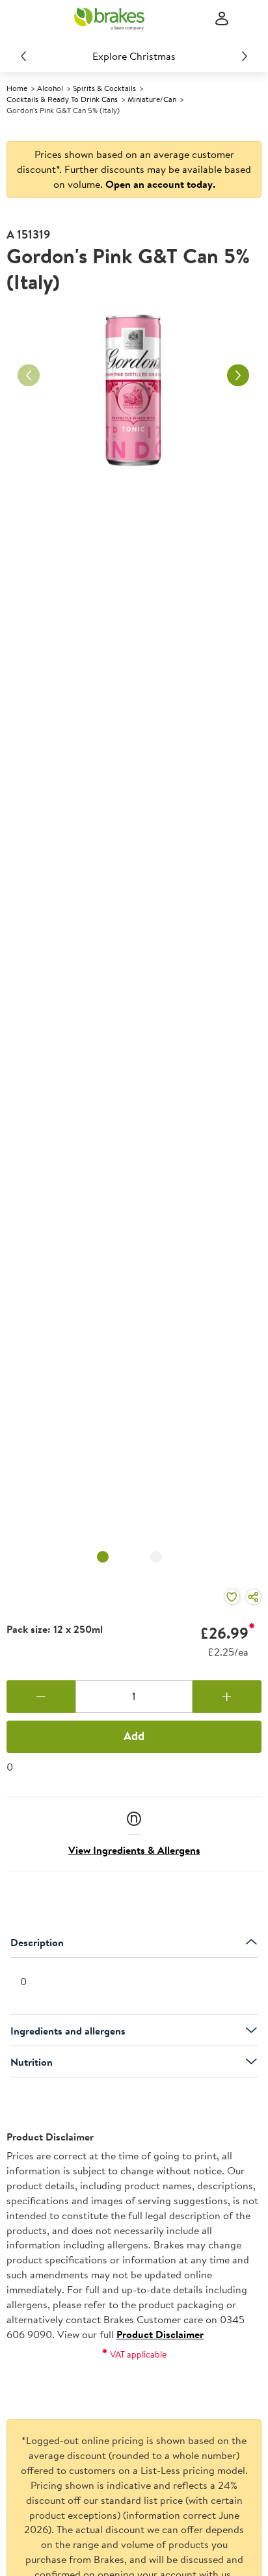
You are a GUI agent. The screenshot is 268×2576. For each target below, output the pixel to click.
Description (37, 1942)
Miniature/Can (152, 99)
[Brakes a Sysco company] (109, 19)
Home (17, 88)
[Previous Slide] (23, 56)
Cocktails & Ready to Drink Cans (62, 99)
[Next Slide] (245, 56)
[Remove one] (41, 1697)
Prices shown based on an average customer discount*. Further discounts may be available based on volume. (134, 169)
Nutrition (32, 2062)
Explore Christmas (134, 56)
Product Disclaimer (160, 2334)
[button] (134, 1818)
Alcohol (50, 88)
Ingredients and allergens (68, 2031)
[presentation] (134, 1987)
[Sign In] (222, 19)
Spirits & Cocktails (104, 88)
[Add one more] (227, 1697)
